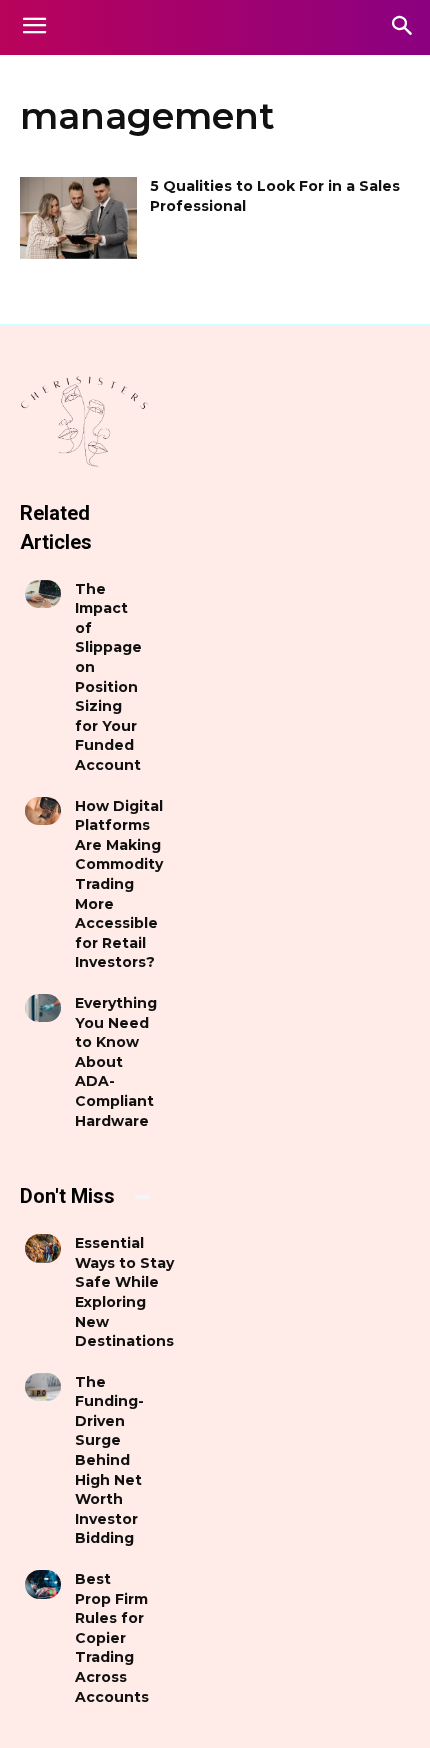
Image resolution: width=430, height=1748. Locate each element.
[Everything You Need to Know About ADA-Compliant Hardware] (43, 1008)
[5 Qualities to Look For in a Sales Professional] (78, 218)
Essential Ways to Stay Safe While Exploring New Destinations (124, 1292)
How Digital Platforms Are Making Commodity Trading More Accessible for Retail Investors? (119, 884)
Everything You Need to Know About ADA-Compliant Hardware (116, 1062)
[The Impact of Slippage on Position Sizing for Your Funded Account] (43, 594)
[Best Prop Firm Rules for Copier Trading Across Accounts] (43, 1584)
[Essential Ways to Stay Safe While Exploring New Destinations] (43, 1248)
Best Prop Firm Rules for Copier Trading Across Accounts (112, 1638)
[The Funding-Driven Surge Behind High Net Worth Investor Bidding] (43, 1387)
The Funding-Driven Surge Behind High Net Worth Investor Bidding (109, 1460)
